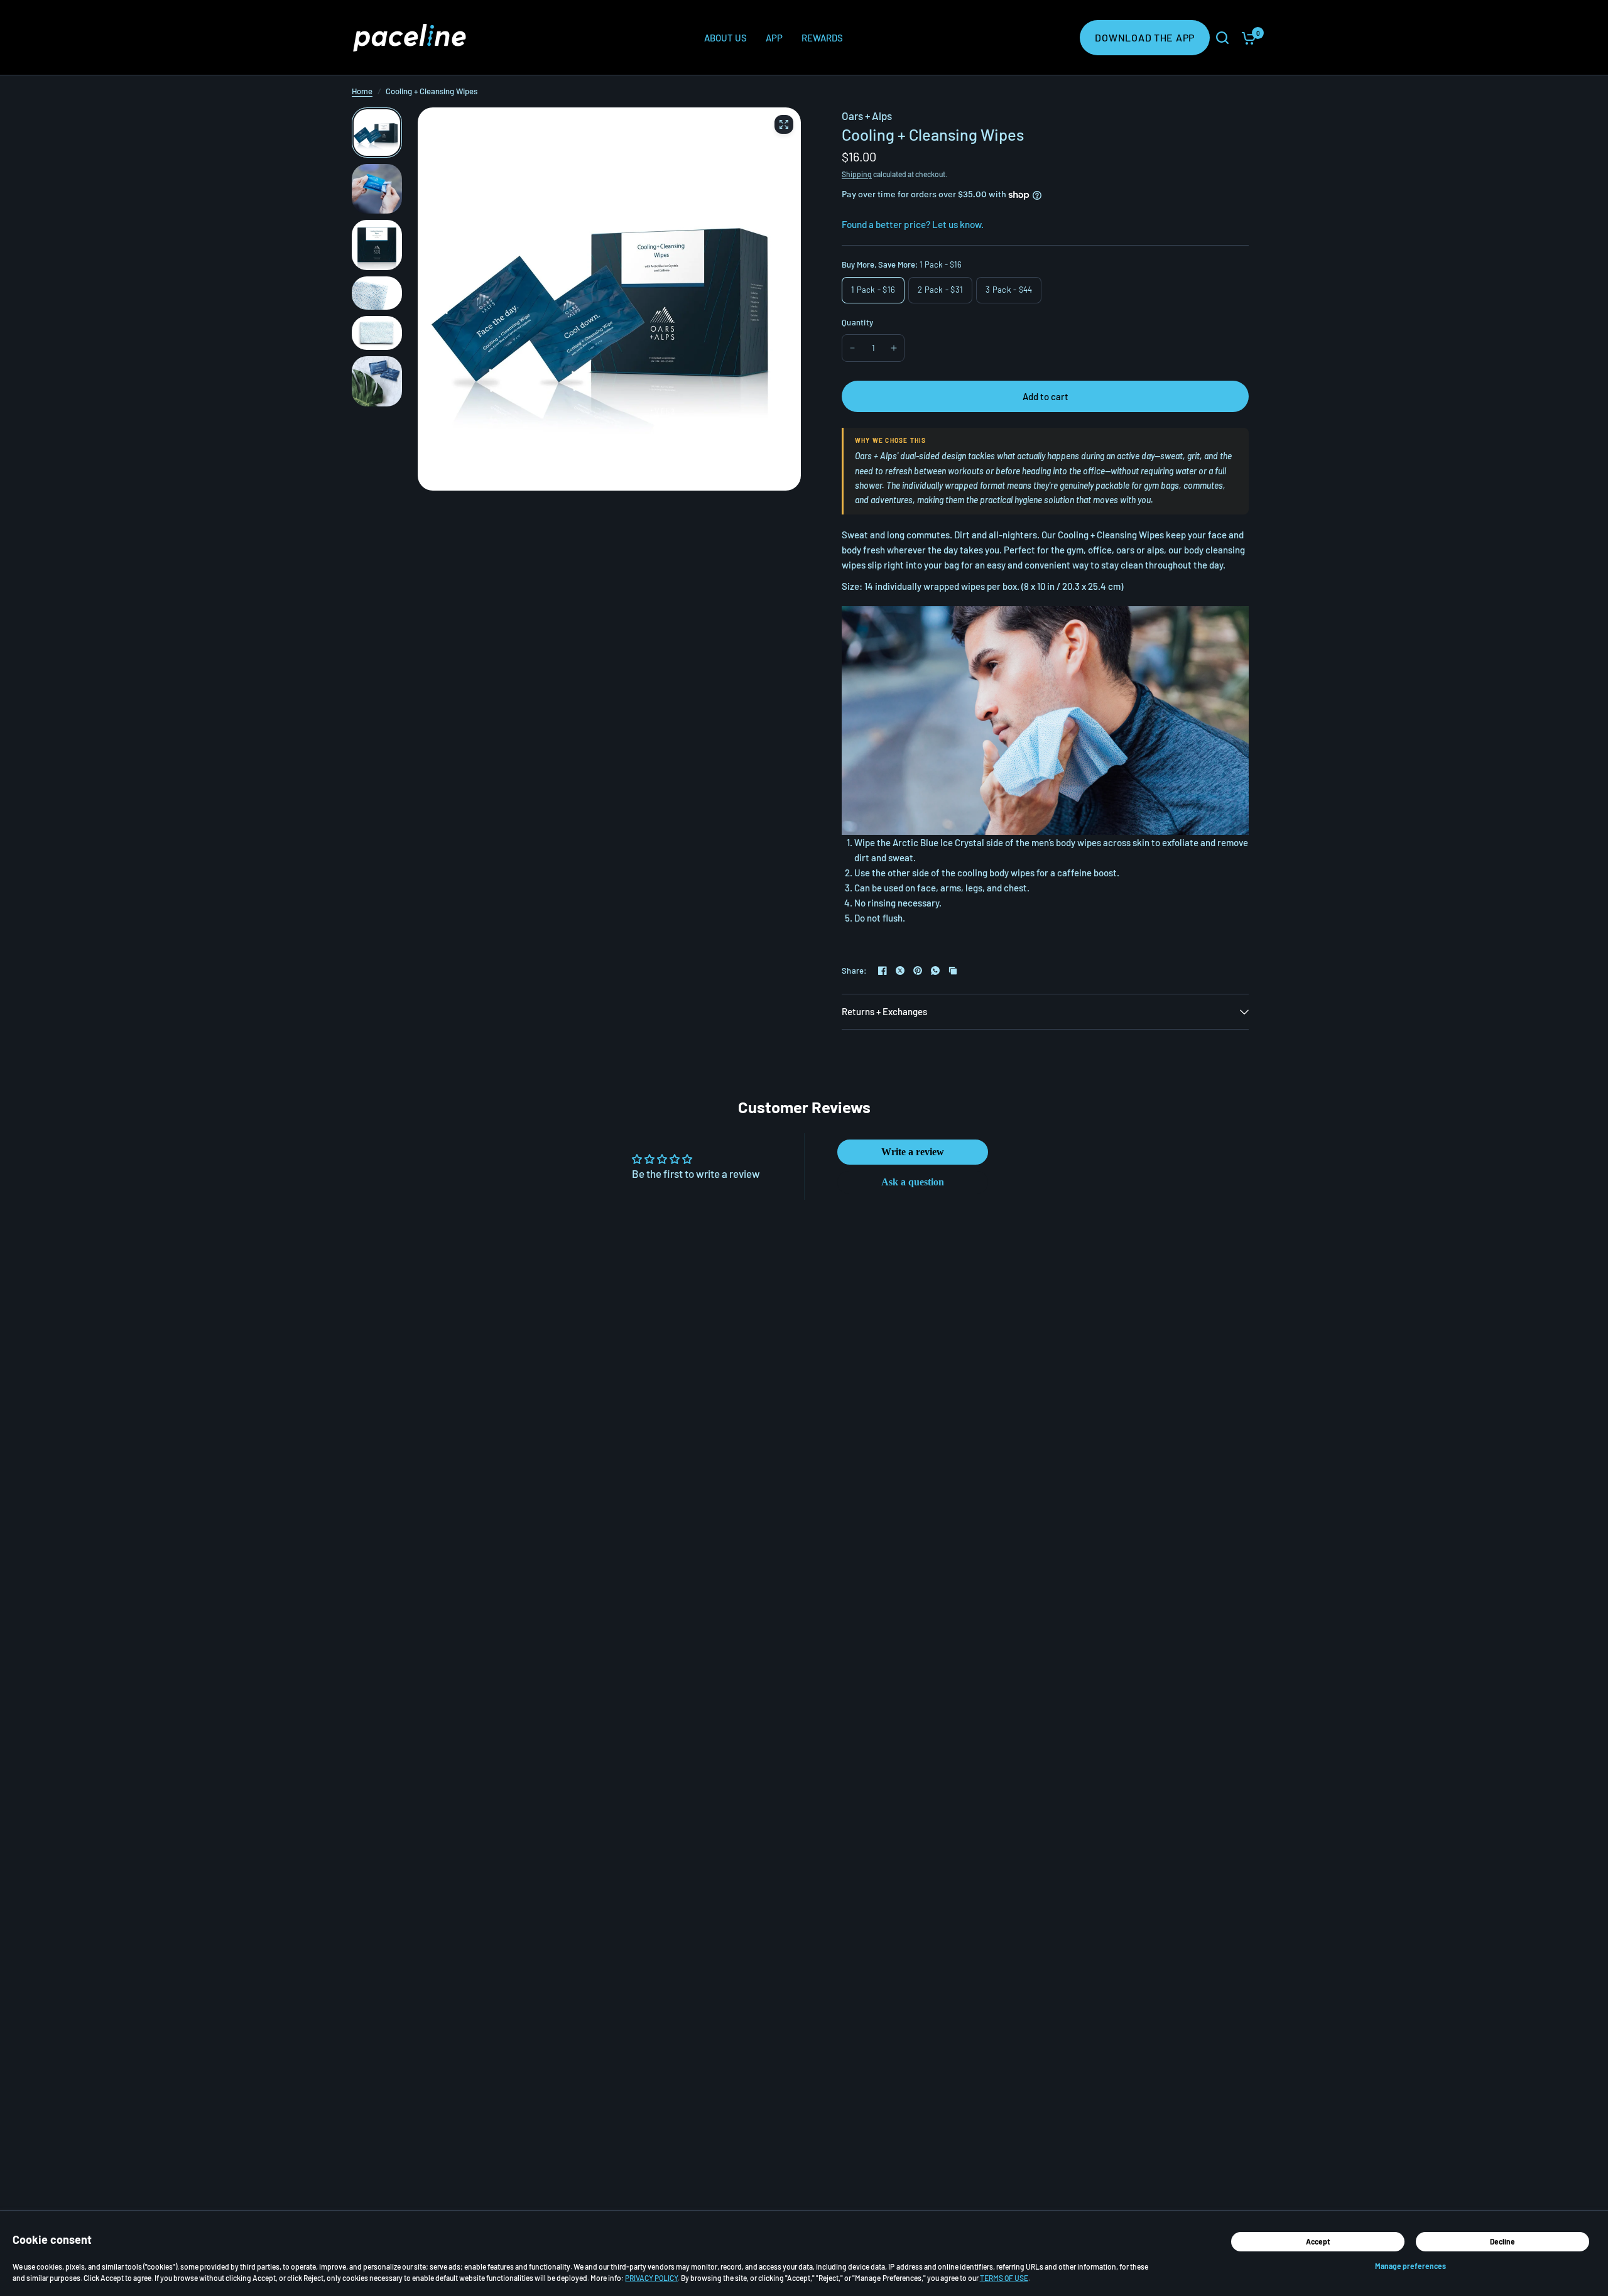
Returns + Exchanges (884, 1011)
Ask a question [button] (913, 1182)
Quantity (857, 322)
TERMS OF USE (1004, 2278)
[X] (900, 971)
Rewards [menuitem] (822, 38)
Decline (1502, 2241)
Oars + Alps (867, 116)
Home (362, 91)
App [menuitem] (774, 38)
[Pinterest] (918, 971)
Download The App (1145, 37)
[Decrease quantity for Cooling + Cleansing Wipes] (852, 348)
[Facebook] (883, 971)
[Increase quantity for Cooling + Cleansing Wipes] (894, 348)
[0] (1246, 38)
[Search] (1222, 38)
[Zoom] (784, 124)
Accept (1318, 2241)
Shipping (857, 174)
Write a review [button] (913, 1152)
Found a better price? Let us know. (913, 224)
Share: (855, 971)
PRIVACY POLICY (651, 2278)
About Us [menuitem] (725, 38)
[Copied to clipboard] (953, 971)
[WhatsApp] (935, 971)
